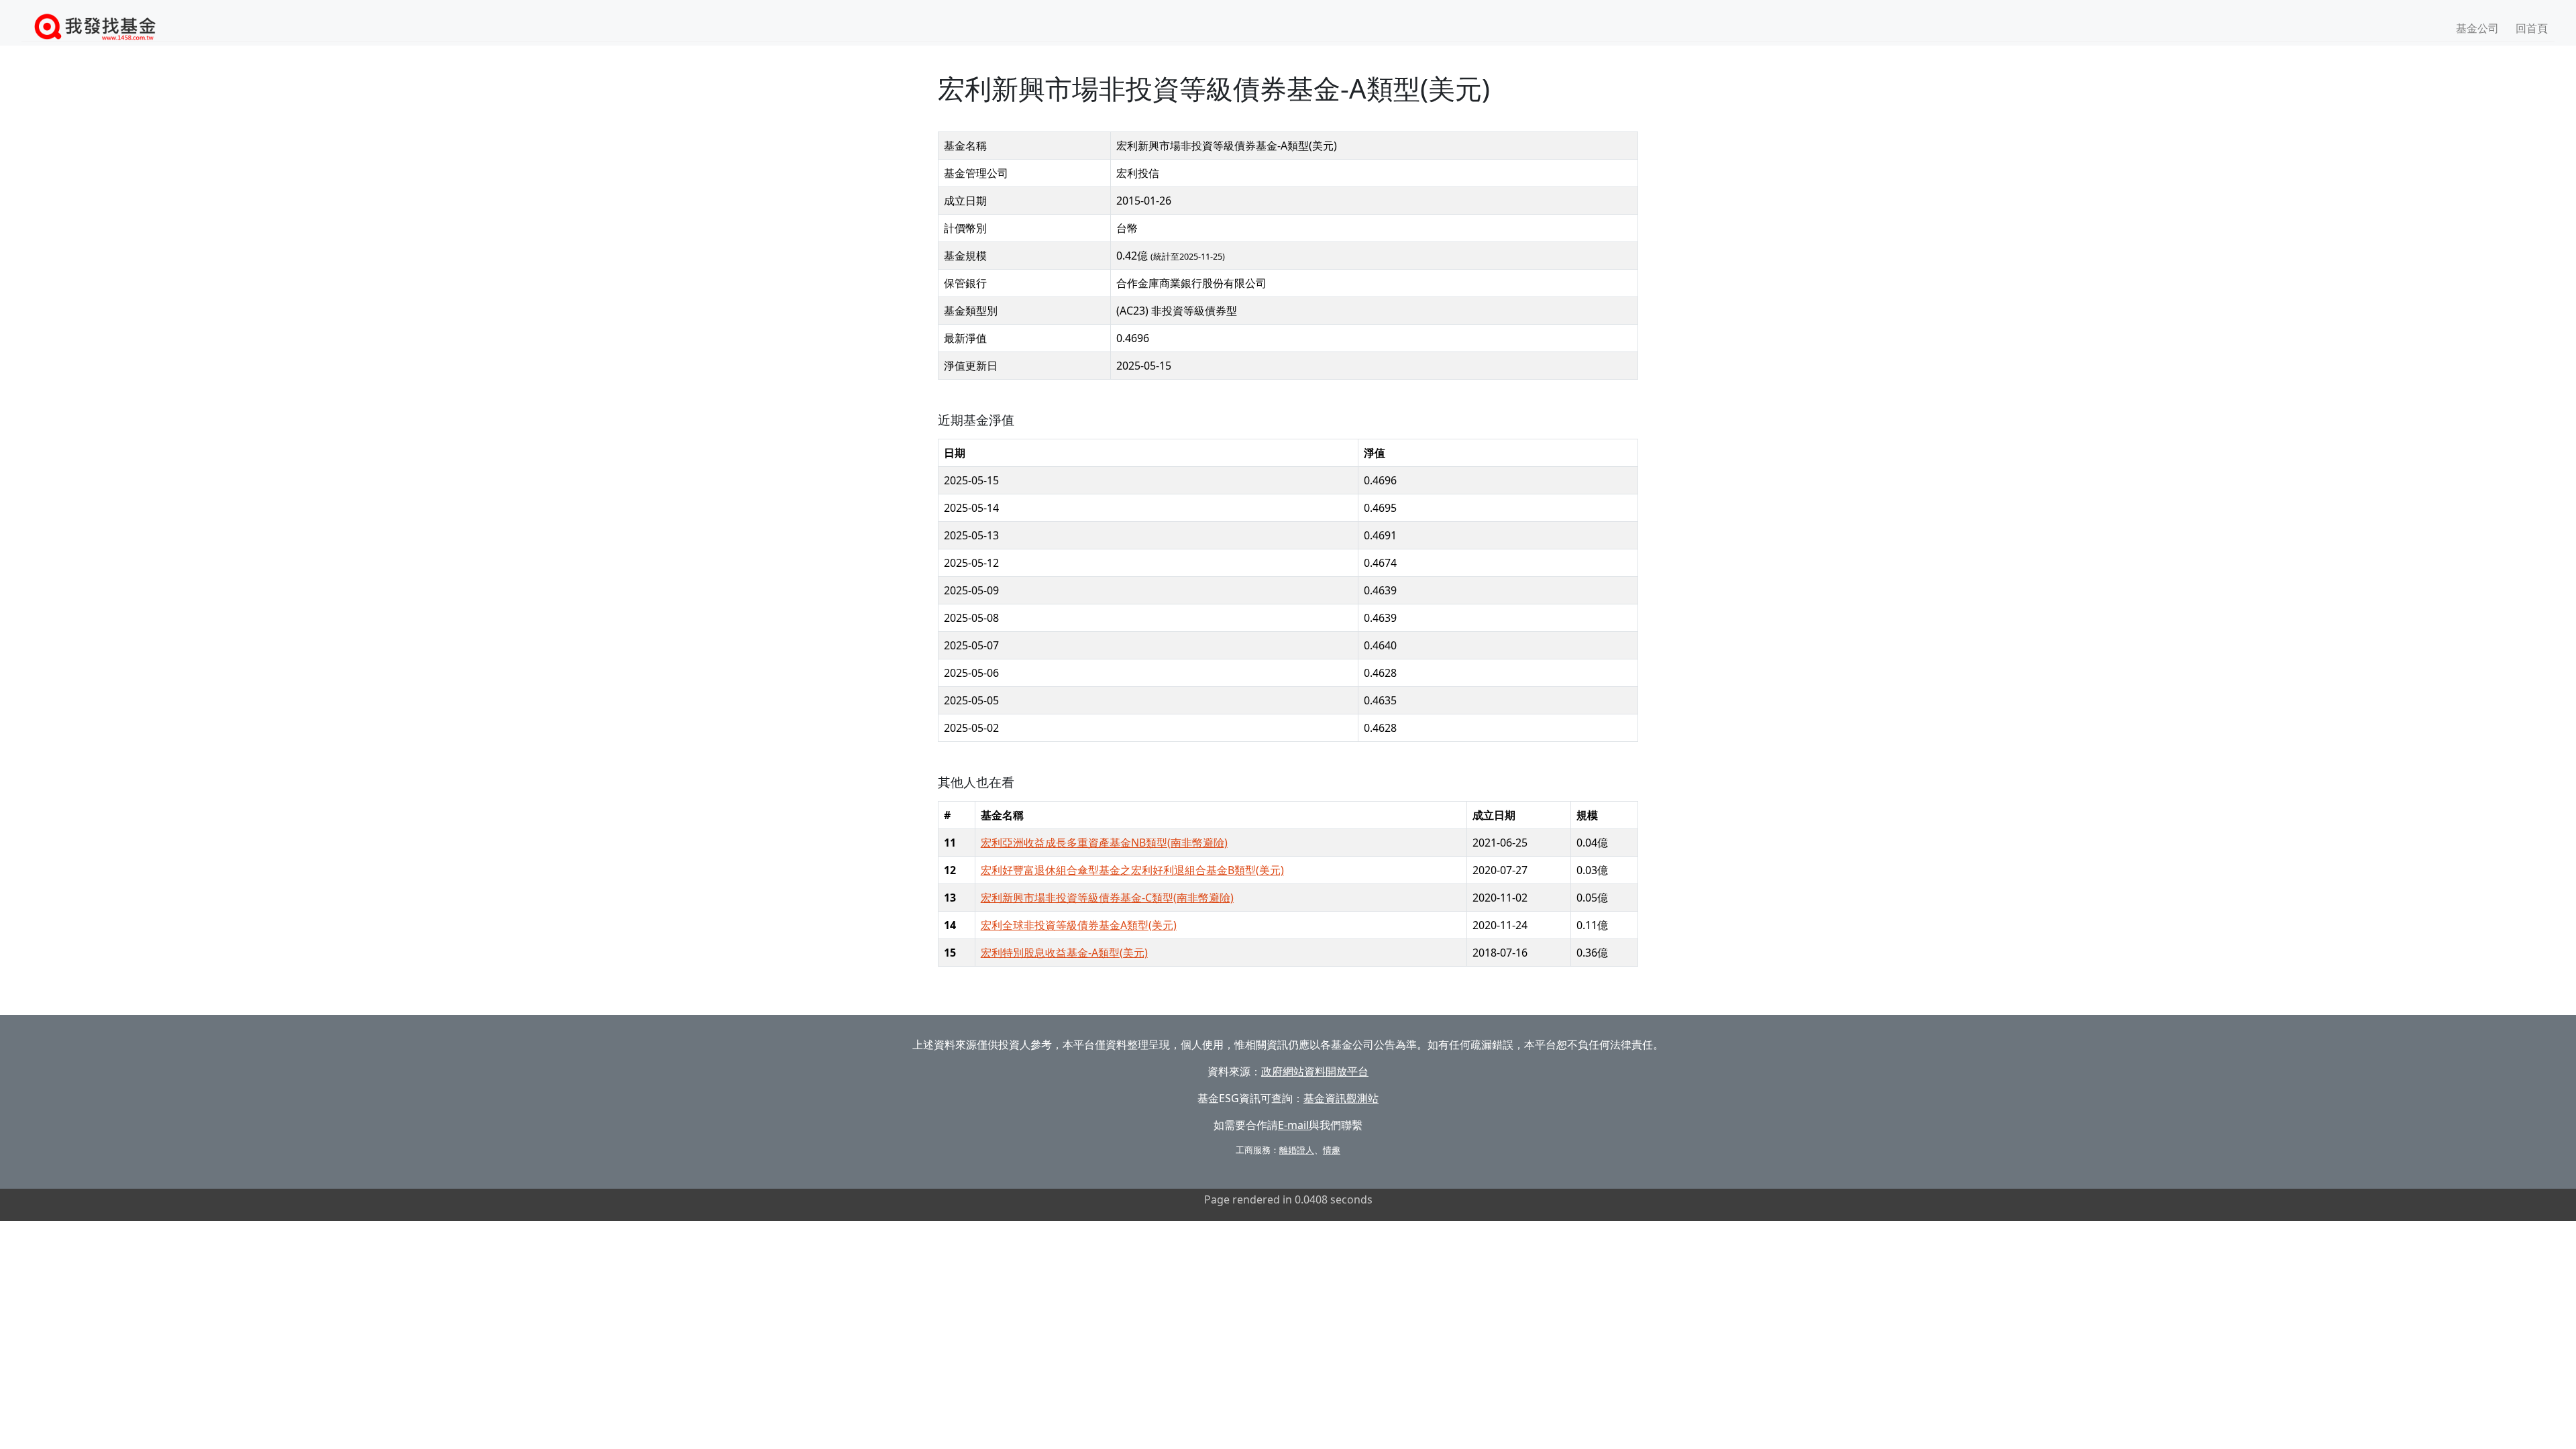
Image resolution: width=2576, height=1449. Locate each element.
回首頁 (2532, 28)
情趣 (1332, 1150)
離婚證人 (1297, 1150)
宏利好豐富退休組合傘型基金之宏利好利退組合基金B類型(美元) (1132, 870)
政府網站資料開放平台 (1315, 1071)
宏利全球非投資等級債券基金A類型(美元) (1079, 925)
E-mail (1293, 1125)
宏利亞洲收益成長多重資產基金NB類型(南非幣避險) (1104, 843)
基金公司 (2477, 28)
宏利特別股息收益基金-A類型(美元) (1064, 953)
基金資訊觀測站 (1341, 1098)
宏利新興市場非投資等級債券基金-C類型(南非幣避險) (1107, 898)
